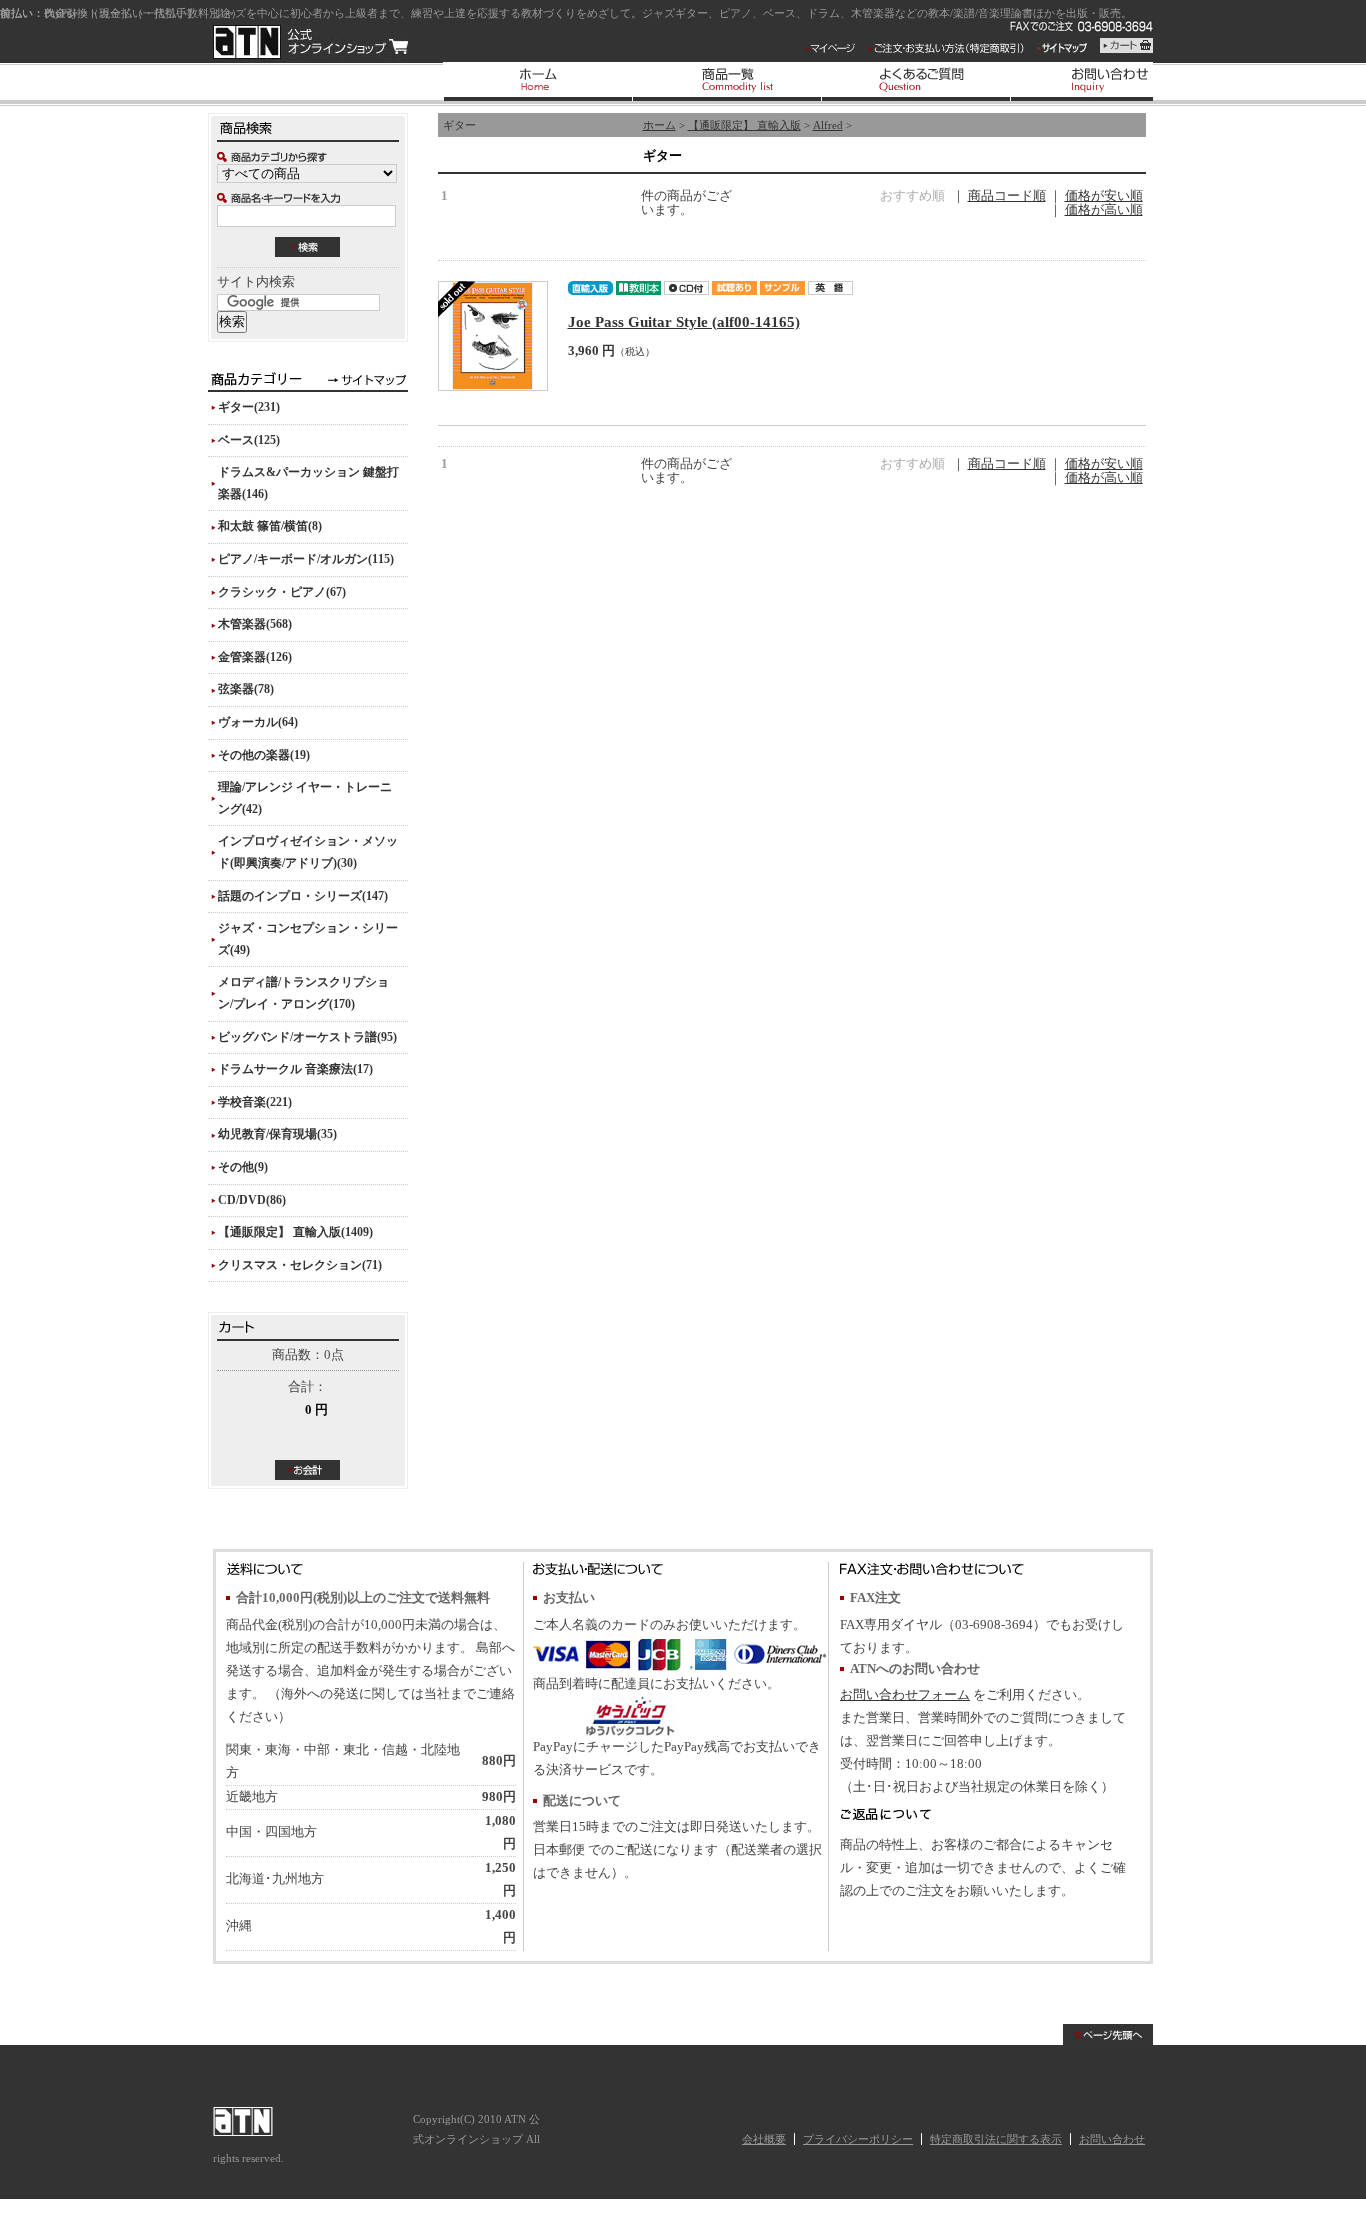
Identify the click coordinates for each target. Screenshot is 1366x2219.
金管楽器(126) (255, 657)
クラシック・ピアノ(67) (282, 592)
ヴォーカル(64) (258, 722)
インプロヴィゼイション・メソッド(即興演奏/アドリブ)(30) (308, 852)
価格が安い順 (1104, 196)
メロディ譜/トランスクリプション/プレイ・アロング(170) (303, 993)
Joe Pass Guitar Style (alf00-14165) (684, 321)
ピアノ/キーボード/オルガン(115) (306, 559)
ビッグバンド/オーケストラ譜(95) (307, 1037)
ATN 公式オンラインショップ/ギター (310, 42)
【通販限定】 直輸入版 (744, 125)
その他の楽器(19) (264, 755)
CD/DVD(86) (252, 1200)
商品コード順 (1007, 196)
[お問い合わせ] (1104, 81)
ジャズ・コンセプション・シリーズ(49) (308, 939)
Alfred (828, 125)
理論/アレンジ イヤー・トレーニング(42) (305, 798)
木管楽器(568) (255, 624)
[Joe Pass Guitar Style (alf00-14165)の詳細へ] (493, 336)
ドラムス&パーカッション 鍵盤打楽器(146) (308, 483)
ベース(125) (249, 440)
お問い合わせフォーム (905, 1695)
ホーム (659, 125)
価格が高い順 (1104, 210)
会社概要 (764, 2139)
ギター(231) (249, 407)
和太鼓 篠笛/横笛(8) (270, 526)
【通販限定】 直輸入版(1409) (295, 1232)
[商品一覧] (726, 81)
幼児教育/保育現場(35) (277, 1134)
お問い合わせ (1112, 2139)
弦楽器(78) (246, 689)
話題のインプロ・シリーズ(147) (303, 896)
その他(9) (243, 1167)
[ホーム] (537, 81)
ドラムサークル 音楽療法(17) (295, 1069)
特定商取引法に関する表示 (996, 2139)
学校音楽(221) (255, 1102)
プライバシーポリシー (858, 2139)
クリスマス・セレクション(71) (300, 1265)
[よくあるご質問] (915, 81)
